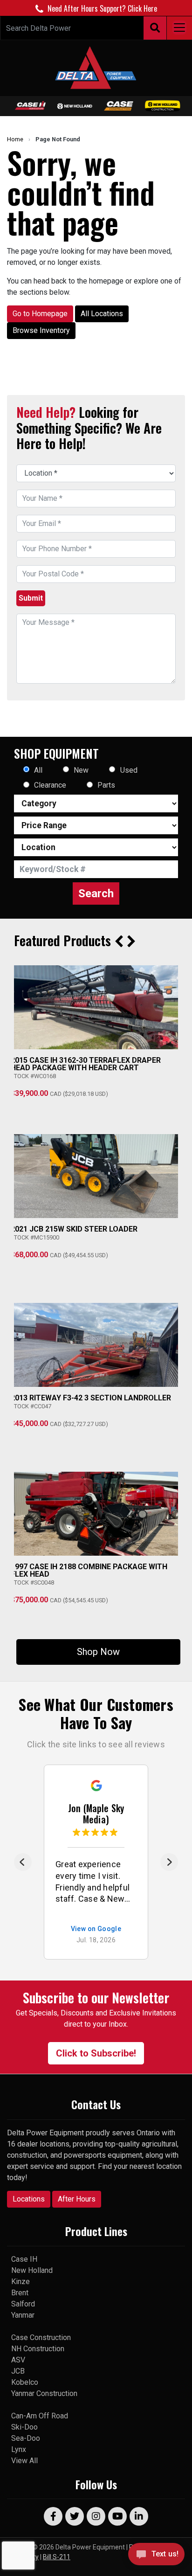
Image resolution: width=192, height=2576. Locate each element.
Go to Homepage (40, 314)
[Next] (169, 1862)
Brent (20, 2293)
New (81, 770)
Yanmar (23, 2315)
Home (15, 139)
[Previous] (23, 1862)
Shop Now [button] (98, 1652)
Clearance (50, 785)
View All (24, 2461)
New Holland (32, 2270)
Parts (106, 785)
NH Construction (38, 2349)
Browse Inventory (41, 330)
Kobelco (25, 2382)
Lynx (19, 2449)
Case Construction (41, 2337)
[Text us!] (156, 2557)
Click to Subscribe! (96, 2053)
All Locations (102, 314)
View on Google (96, 1929)
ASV (18, 2360)
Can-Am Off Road (40, 2416)
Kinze (21, 2282)
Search (96, 893)
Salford (23, 2304)
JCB (18, 2371)
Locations (29, 2199)
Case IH (24, 2259)
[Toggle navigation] (179, 28)
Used (129, 770)
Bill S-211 (57, 2557)
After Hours (77, 2199)
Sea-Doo (26, 2438)
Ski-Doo (24, 2427)
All (38, 770)
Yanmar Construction (44, 2393)
